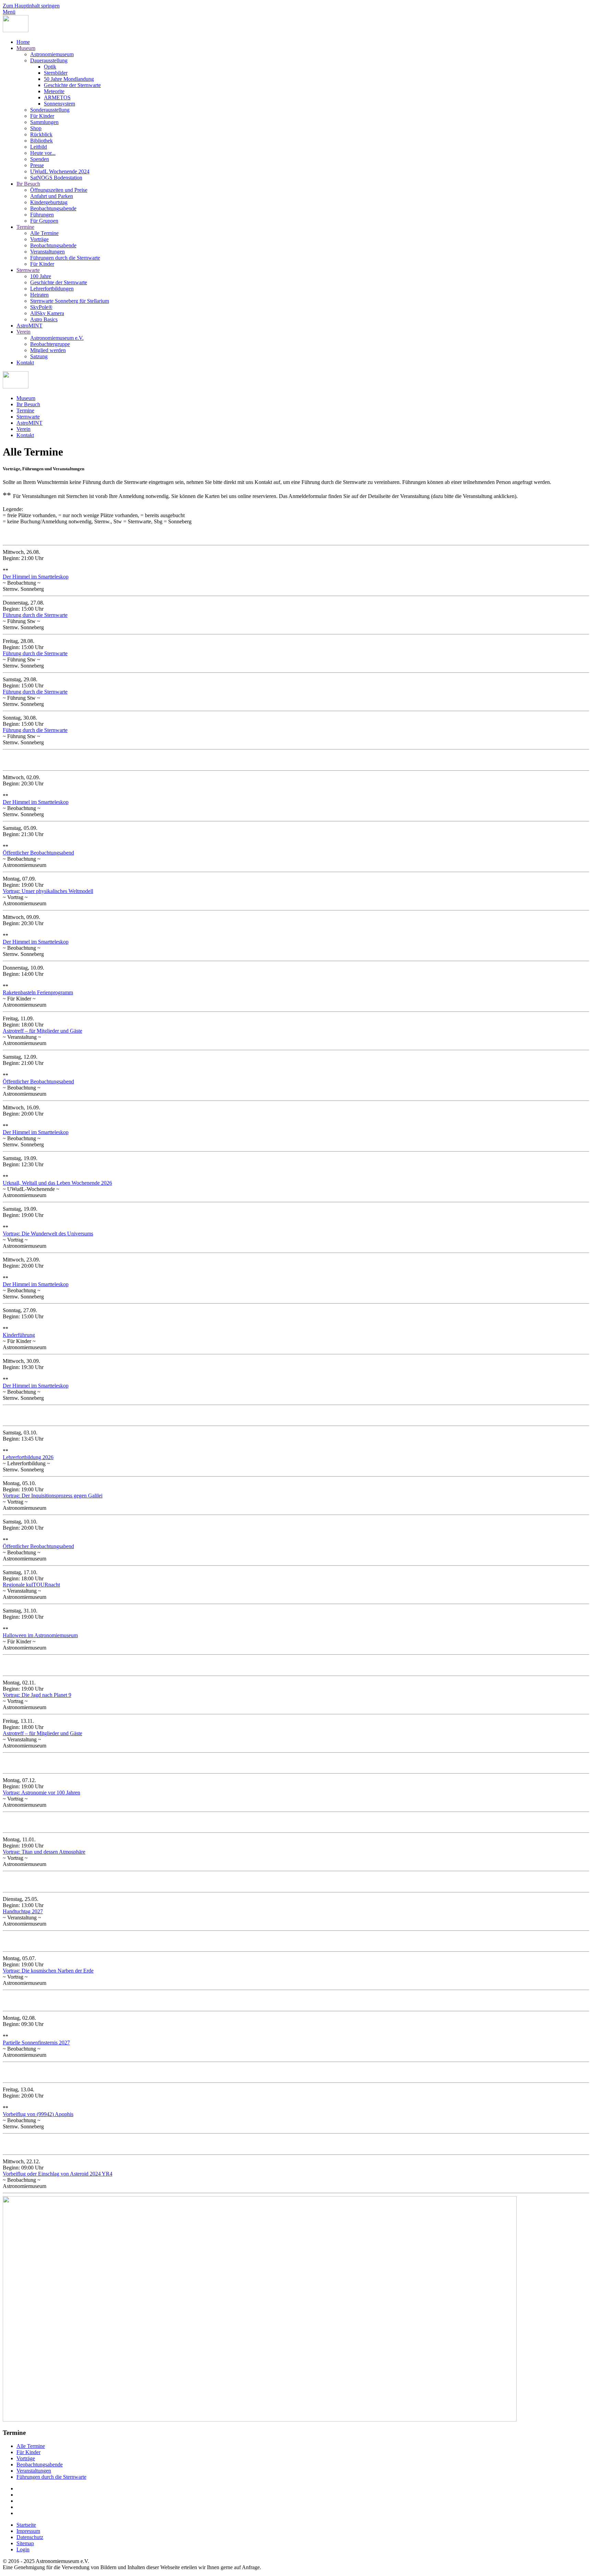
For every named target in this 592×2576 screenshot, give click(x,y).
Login (23, 2549)
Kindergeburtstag (49, 202)
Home (23, 42)
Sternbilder (56, 73)
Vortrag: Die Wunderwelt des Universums (48, 1234)
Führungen (42, 215)
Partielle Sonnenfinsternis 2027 (36, 2043)
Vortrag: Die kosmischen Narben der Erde (48, 1971)
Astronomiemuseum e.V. (57, 338)
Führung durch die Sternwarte (35, 615)
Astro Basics (44, 319)
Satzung (39, 356)
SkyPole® (41, 307)
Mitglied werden (48, 350)
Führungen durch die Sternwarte (65, 258)
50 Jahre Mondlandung (69, 79)
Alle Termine (44, 233)
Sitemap (25, 2543)
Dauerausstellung (49, 60)
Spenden (40, 159)
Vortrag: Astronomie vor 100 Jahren (41, 1793)
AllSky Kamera (47, 313)
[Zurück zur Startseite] (16, 30)
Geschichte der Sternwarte (72, 85)
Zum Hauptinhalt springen (31, 6)
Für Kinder (42, 116)
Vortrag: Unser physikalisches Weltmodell (48, 891)
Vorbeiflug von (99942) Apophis (38, 2114)
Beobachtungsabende (53, 208)
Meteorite (54, 91)
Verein (23, 332)
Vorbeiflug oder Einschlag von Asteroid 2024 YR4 (58, 2174)
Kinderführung (19, 1335)
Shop (36, 128)
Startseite (26, 2525)
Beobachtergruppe (50, 344)
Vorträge (39, 239)
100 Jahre (41, 276)
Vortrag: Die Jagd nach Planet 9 (37, 1695)
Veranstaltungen (47, 252)
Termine (25, 227)
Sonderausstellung (50, 110)
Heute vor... (43, 153)
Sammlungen (44, 122)
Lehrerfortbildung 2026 (28, 1457)
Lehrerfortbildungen (52, 289)
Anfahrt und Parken (52, 196)
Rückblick (41, 134)
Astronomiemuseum (52, 54)
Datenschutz (30, 2537)
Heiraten (39, 295)
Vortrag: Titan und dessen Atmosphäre (44, 1852)
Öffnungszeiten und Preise (59, 190)
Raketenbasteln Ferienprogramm (38, 992)
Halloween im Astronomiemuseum (40, 1635)
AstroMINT (29, 326)
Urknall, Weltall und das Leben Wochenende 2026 (57, 1183)
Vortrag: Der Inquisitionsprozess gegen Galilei (53, 1496)
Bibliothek (41, 141)
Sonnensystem (59, 104)
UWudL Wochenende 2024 (60, 171)
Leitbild (39, 147)
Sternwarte (28, 270)
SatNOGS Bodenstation (56, 178)
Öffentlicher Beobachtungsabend (38, 853)
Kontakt (25, 363)
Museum (26, 48)
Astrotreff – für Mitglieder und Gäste (42, 1031)
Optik (50, 67)
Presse (37, 165)
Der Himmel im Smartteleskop (36, 577)
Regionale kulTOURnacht (31, 1585)
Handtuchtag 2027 (23, 1911)
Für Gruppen (44, 221)
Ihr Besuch (28, 184)
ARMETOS (57, 97)
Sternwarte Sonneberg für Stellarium (70, 301)
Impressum (28, 2531)
